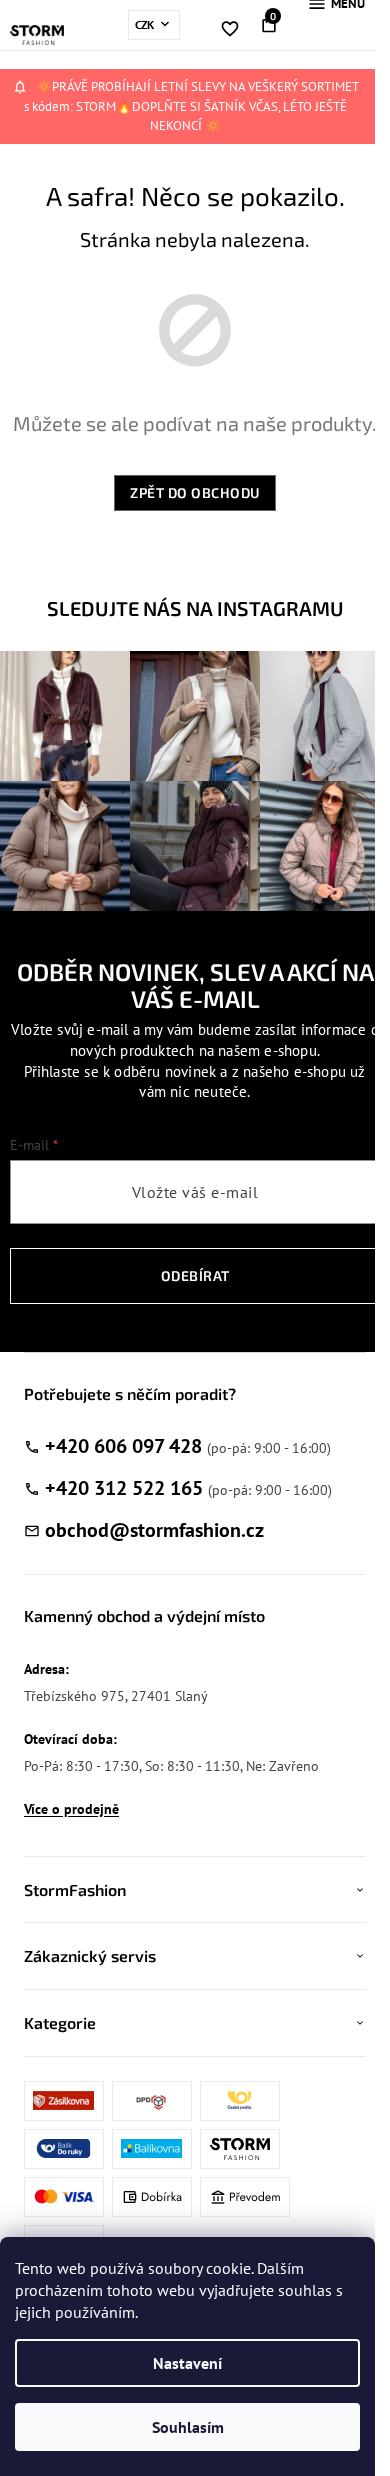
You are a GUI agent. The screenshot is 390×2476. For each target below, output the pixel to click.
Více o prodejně (71, 1809)
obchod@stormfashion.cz (154, 1530)
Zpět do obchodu (195, 492)
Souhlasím (188, 2427)
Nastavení (187, 2363)
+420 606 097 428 (123, 1446)
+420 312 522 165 (124, 1488)
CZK (146, 24)
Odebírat (195, 1275)
